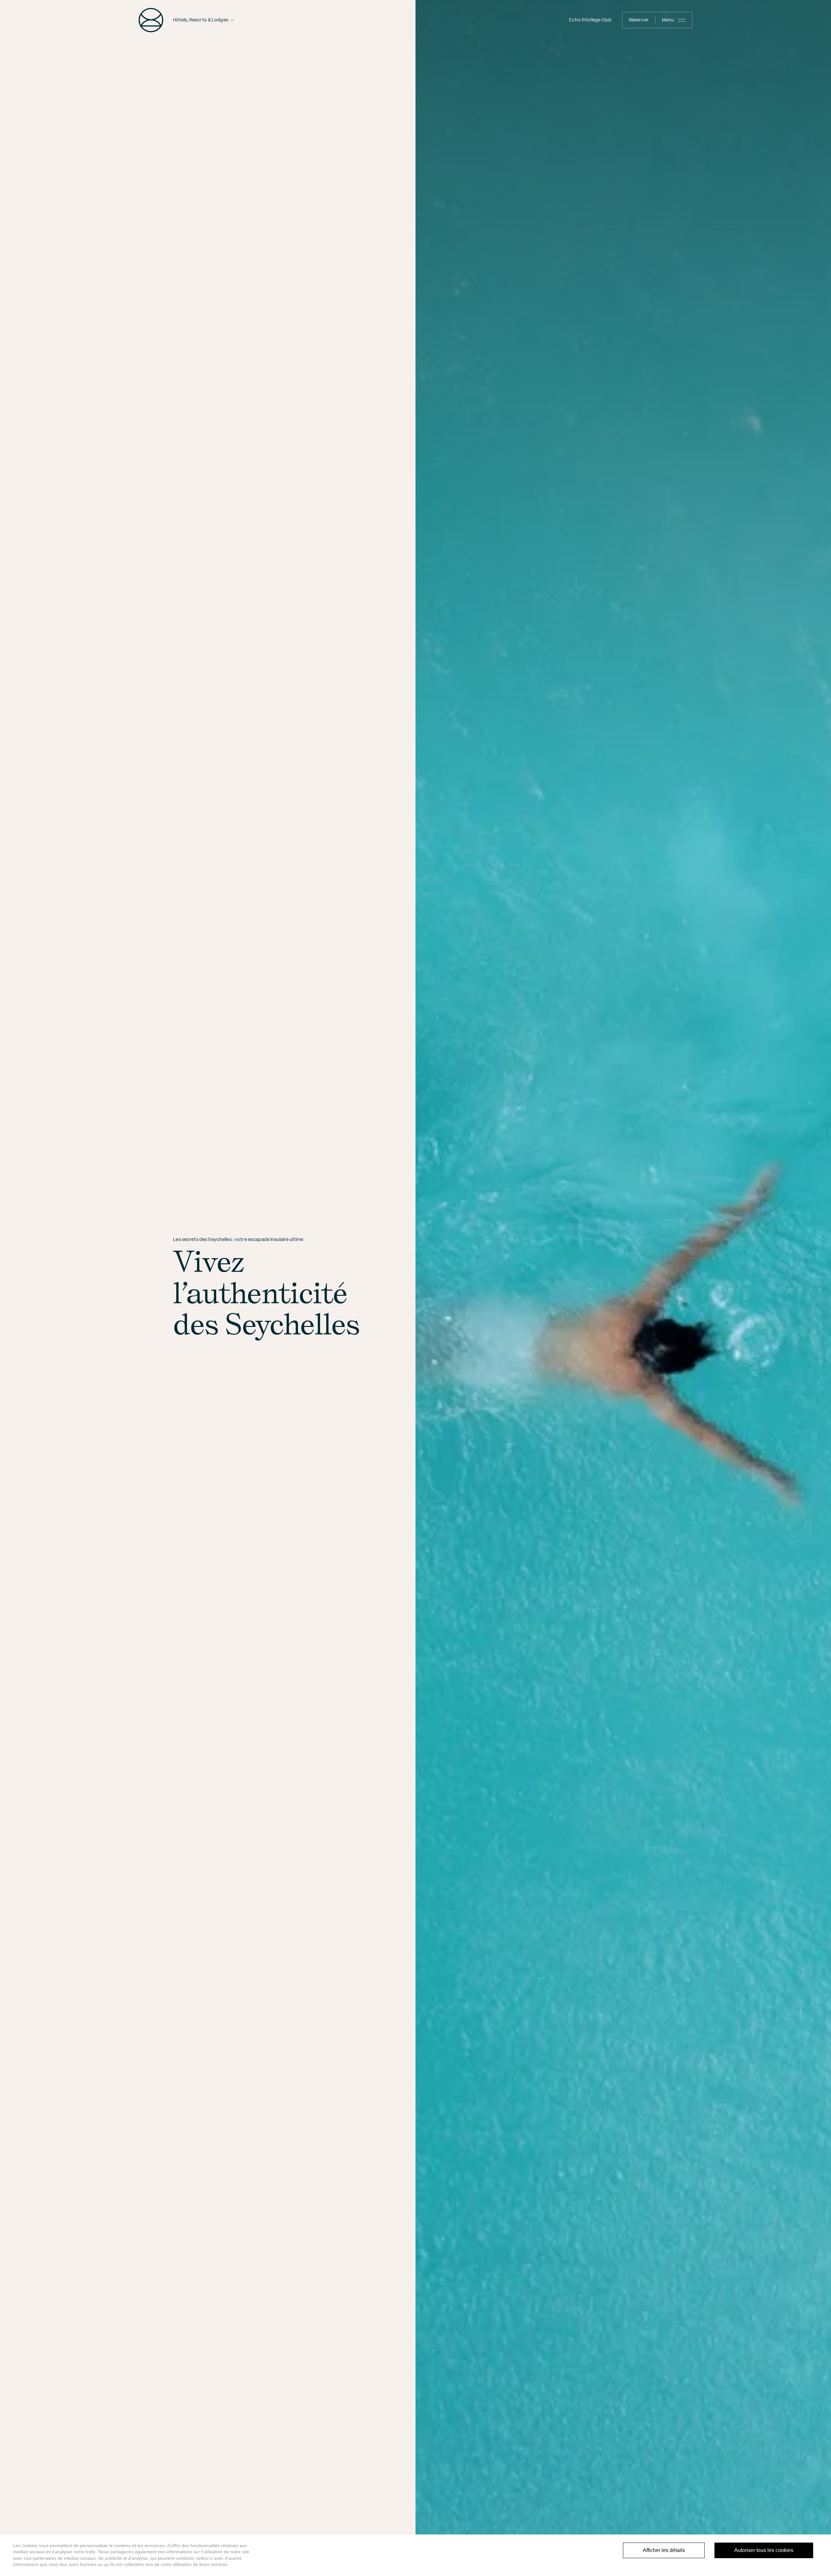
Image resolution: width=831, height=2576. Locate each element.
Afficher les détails (664, 2550)
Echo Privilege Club (590, 20)
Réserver (639, 20)
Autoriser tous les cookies (764, 2550)
